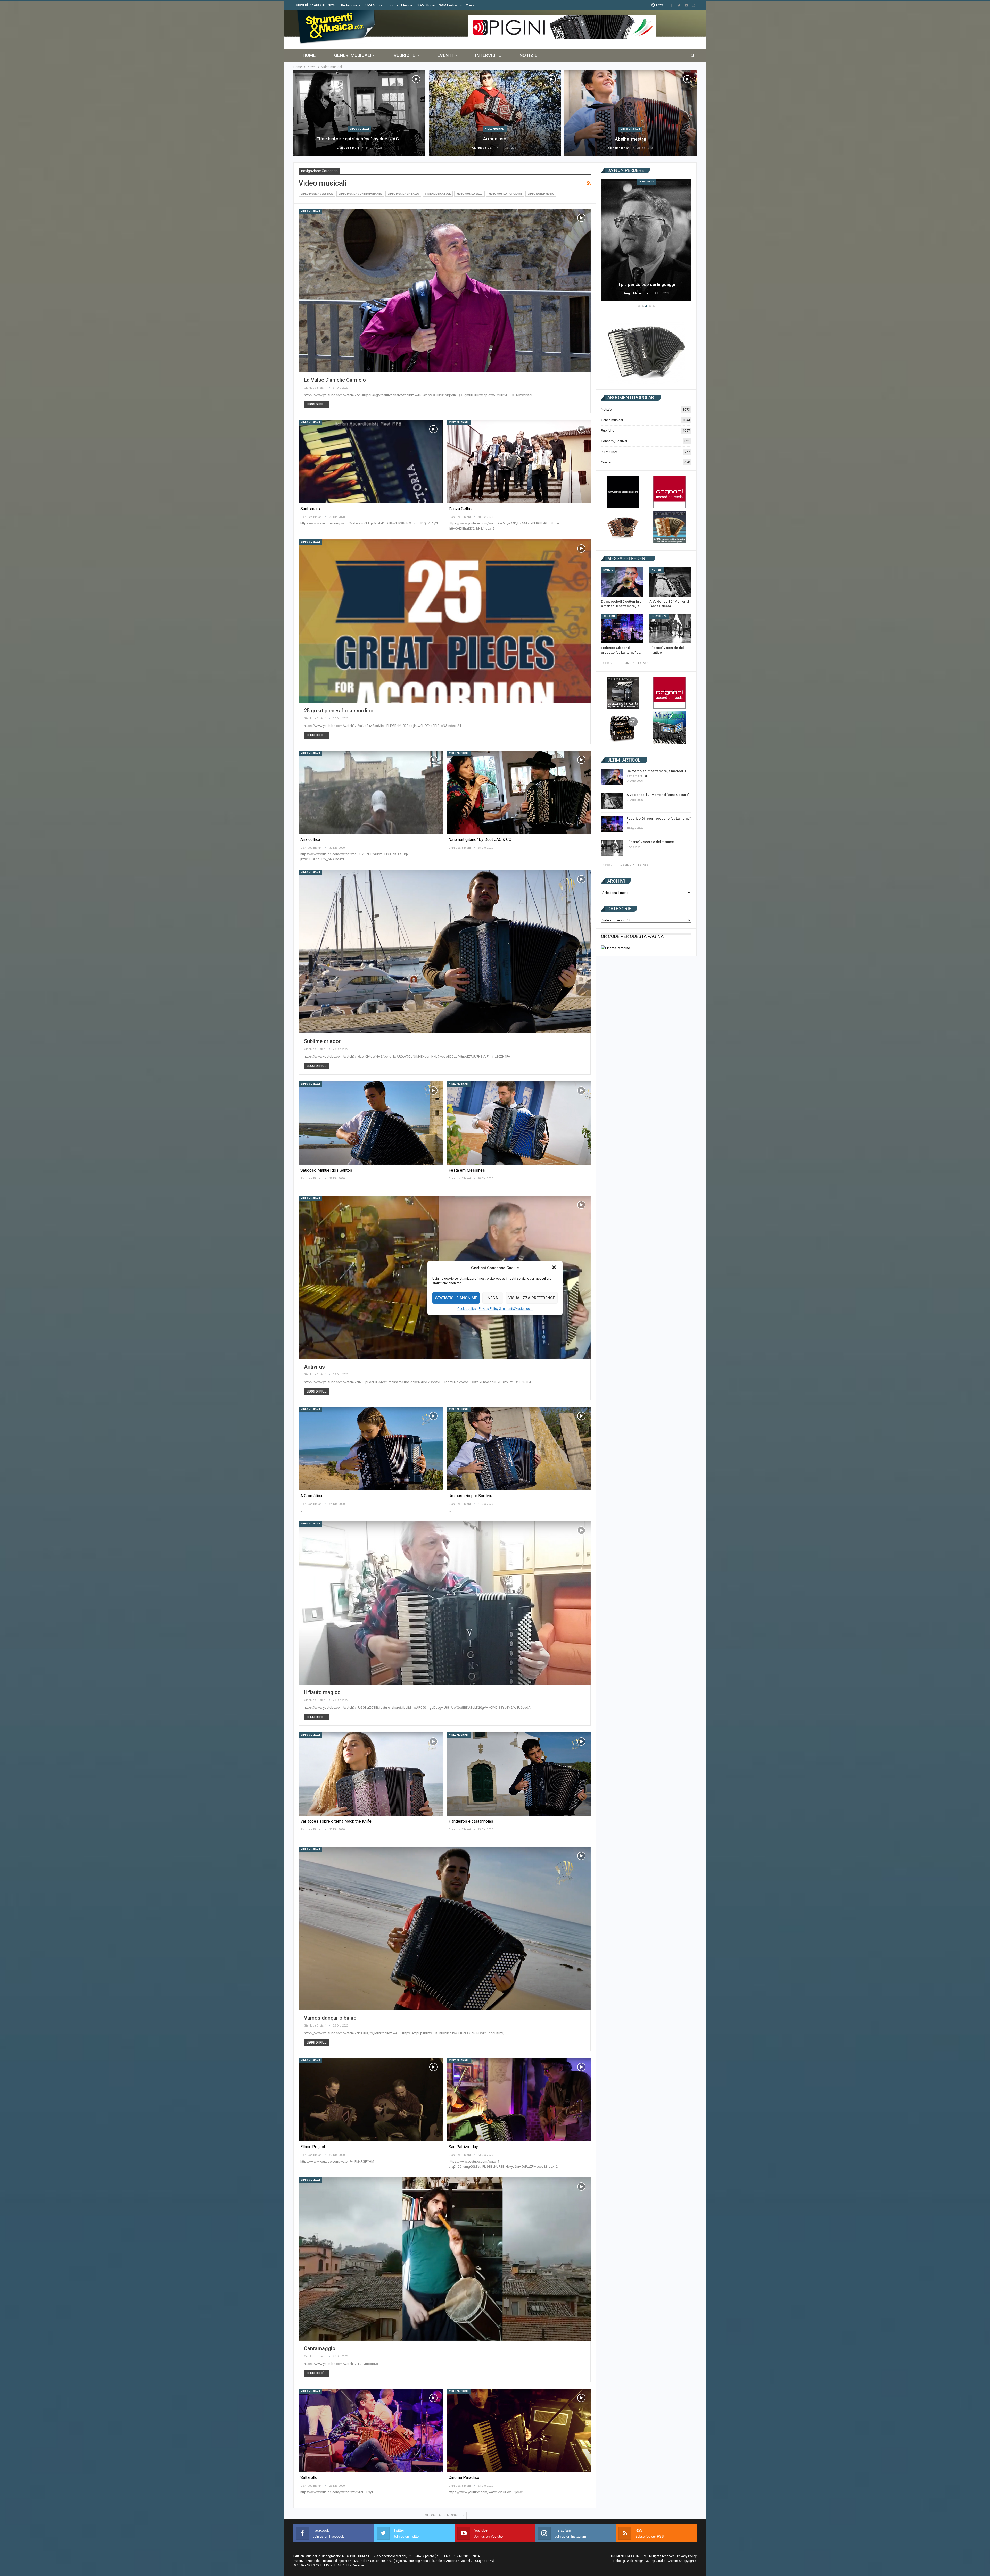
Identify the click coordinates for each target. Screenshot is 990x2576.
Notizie (528, 55)
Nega (493, 1298)
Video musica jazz (469, 194)
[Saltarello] (371, 2430)
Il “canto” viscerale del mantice (650, 842)
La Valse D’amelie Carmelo (335, 380)
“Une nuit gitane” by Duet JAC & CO (480, 840)
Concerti (607, 462)
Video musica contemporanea (360, 194)
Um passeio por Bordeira (471, 1496)
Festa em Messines (467, 1170)
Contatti (472, 5)
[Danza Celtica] (519, 462)
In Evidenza (646, 182)
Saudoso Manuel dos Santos (326, 1170)
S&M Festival (449, 5)
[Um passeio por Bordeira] (519, 1448)
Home (309, 55)
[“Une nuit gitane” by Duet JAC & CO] (519, 792)
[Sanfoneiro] (371, 462)
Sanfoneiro (310, 509)
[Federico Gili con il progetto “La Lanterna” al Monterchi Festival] (622, 628)
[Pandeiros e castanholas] (519, 1774)
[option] (646, 241)
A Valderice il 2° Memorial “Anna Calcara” (658, 795)
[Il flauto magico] (445, 1603)
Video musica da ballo (403, 194)
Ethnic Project (313, 2147)
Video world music (541, 194)
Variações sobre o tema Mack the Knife (336, 1821)
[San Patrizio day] (519, 2099)
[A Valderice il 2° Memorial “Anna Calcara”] (671, 582)
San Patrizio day (463, 2147)
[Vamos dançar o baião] (445, 1928)
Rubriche (404, 55)
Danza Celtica (461, 509)
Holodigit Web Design (629, 2561)
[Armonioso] (495, 113)
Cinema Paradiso (464, 2477)
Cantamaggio (320, 2348)
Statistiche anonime (456, 1298)
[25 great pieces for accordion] (445, 621)
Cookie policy (467, 1309)
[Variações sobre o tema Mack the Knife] (371, 1774)
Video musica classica (317, 194)
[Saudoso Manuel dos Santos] (371, 1123)
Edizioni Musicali (401, 5)
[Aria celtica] (371, 792)
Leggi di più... (317, 404)
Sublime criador (322, 1041)
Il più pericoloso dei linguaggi (646, 284)
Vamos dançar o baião (330, 2018)
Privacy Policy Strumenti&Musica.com (506, 1309)
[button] (555, 1268)
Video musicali (359, 129)
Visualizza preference (532, 1298)
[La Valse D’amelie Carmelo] (445, 290)
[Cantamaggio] (445, 2259)
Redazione (349, 5)
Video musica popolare (505, 194)
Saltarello (309, 2477)
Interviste (488, 55)
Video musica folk (438, 194)
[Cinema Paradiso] (519, 2430)
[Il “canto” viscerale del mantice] (671, 628)
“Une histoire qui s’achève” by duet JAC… (360, 139)
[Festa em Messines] (519, 1123)
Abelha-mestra (630, 139)
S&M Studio (426, 5)
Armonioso (495, 139)
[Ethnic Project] (371, 2099)
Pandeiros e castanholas (471, 1821)
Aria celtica (310, 840)
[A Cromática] (371, 1448)
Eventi (445, 55)
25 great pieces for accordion (339, 711)
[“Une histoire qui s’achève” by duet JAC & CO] (359, 113)
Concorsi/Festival (614, 441)
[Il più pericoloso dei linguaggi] (646, 240)
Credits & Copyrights (682, 2561)
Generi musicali (353, 55)
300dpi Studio (656, 2561)
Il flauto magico (322, 1692)
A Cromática (311, 1496)
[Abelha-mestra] (630, 113)
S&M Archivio (375, 5)
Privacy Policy (687, 2556)
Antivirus (314, 1367)
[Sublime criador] (445, 952)
